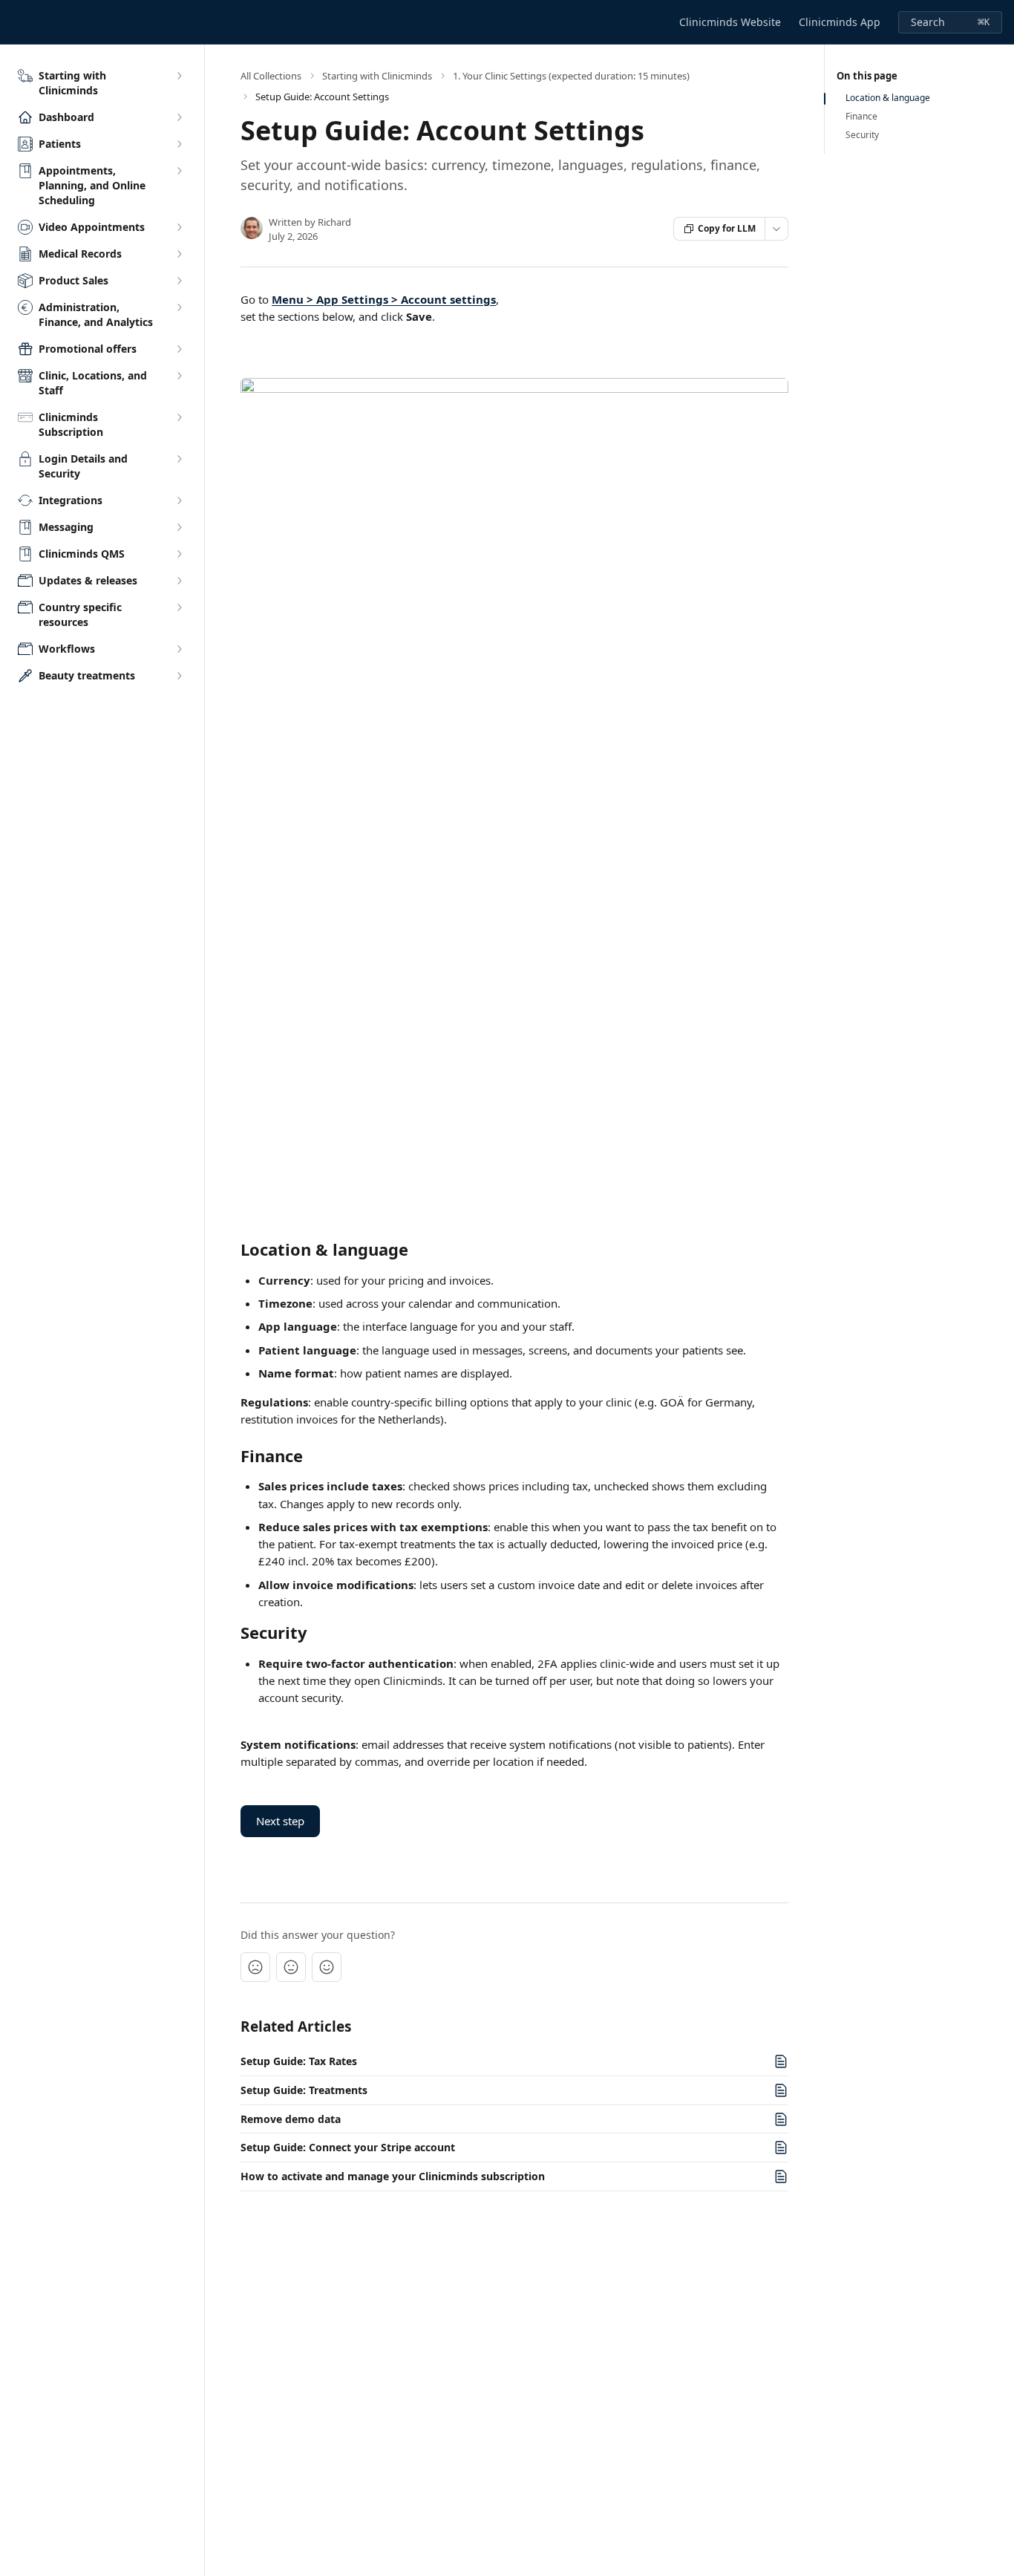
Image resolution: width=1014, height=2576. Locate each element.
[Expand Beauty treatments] (179, 676)
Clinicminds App (840, 22)
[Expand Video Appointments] (179, 227)
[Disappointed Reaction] (255, 1967)
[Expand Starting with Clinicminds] (179, 76)
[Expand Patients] (179, 144)
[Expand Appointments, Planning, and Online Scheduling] (179, 171)
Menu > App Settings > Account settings (384, 299)
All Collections (271, 76)
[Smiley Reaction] (327, 1967)
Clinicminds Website (730, 22)
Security (862, 135)
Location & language (888, 98)
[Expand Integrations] (179, 500)
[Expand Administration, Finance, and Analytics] (179, 307)
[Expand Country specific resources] (179, 607)
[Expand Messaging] (179, 527)
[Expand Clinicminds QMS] (179, 554)
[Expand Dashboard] (179, 117)
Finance (861, 117)
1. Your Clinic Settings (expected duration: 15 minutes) (571, 76)
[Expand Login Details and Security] (179, 459)
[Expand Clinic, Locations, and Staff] (179, 376)
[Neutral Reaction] (291, 1967)
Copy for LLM (727, 228)
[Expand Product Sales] (179, 281)
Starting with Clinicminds (377, 76)
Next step (280, 1821)
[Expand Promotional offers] (179, 349)
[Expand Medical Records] (179, 254)
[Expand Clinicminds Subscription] (179, 417)
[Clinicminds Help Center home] (15, 22)
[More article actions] (776, 229)
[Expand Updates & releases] (179, 581)
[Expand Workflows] (179, 649)
